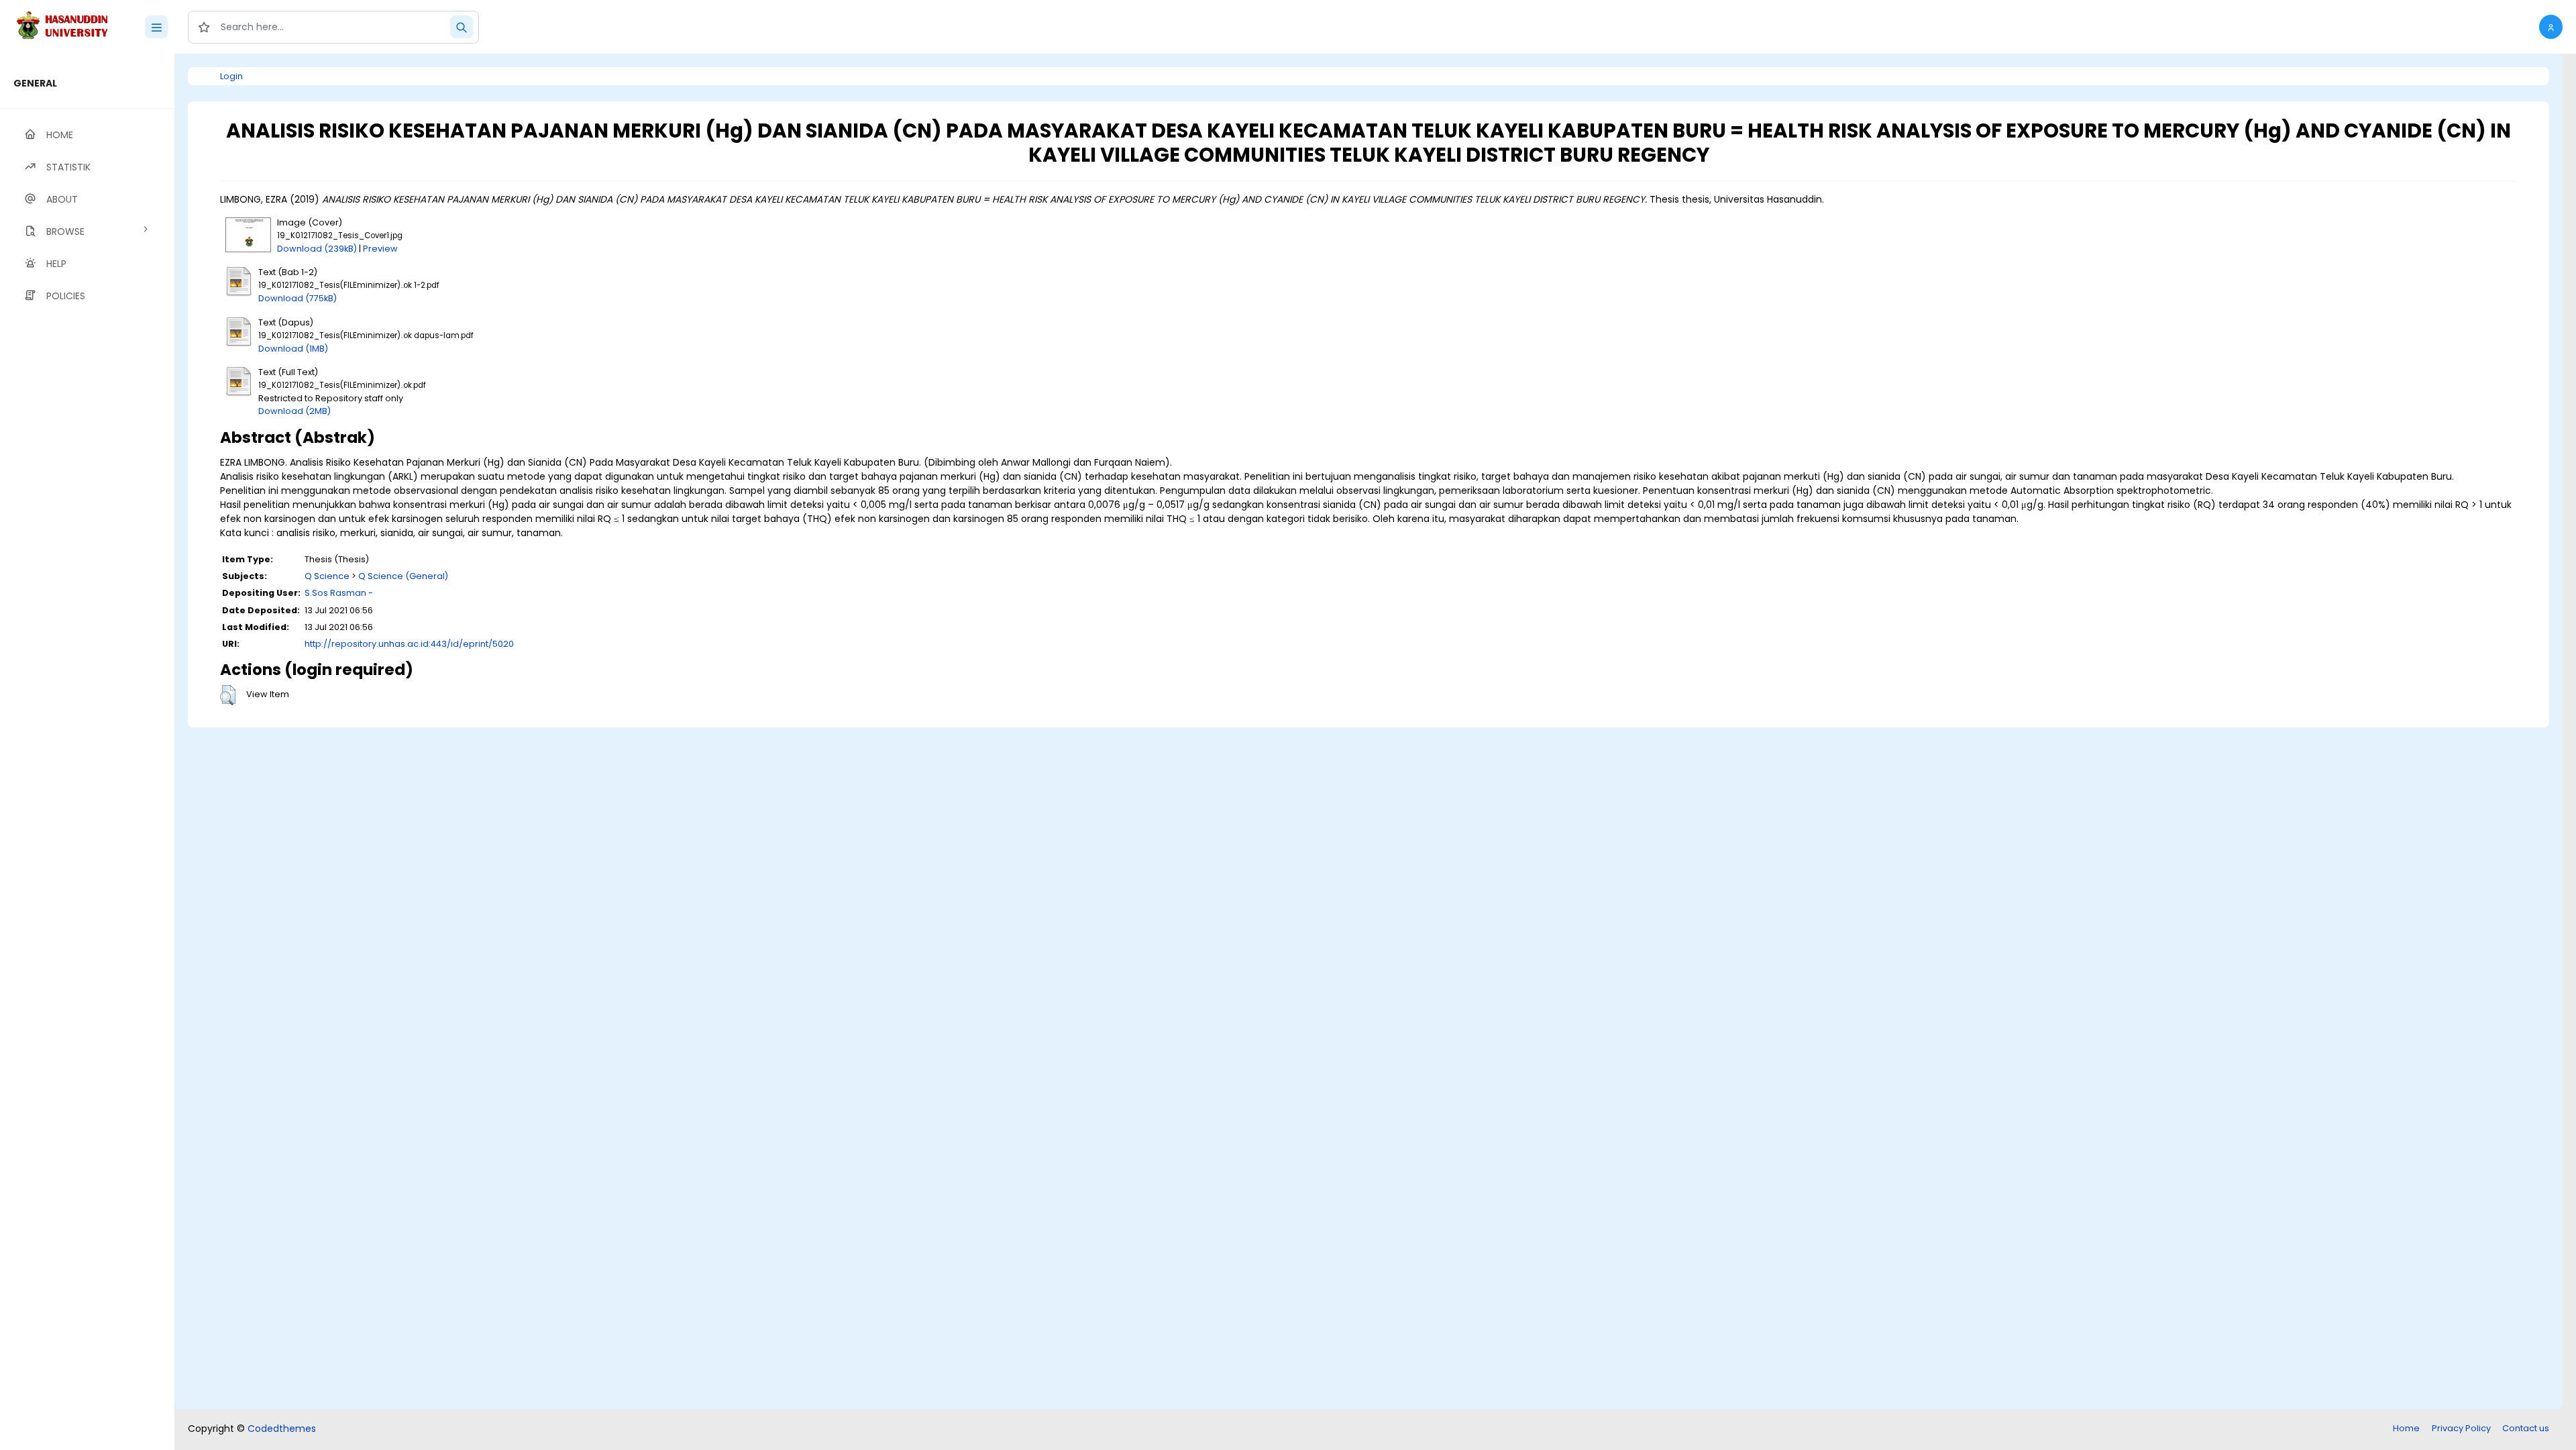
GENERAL (35, 83)
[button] (2551, 27)
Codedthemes (282, 1429)
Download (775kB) (298, 298)
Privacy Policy (2461, 1428)
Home (2406, 1428)
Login (231, 76)
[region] (87, 752)
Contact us (2526, 1428)
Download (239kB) (317, 249)
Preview (380, 249)
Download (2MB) (294, 411)
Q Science (327, 576)
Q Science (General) (403, 576)
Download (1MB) (293, 349)
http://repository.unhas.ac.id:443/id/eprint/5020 (409, 644)
